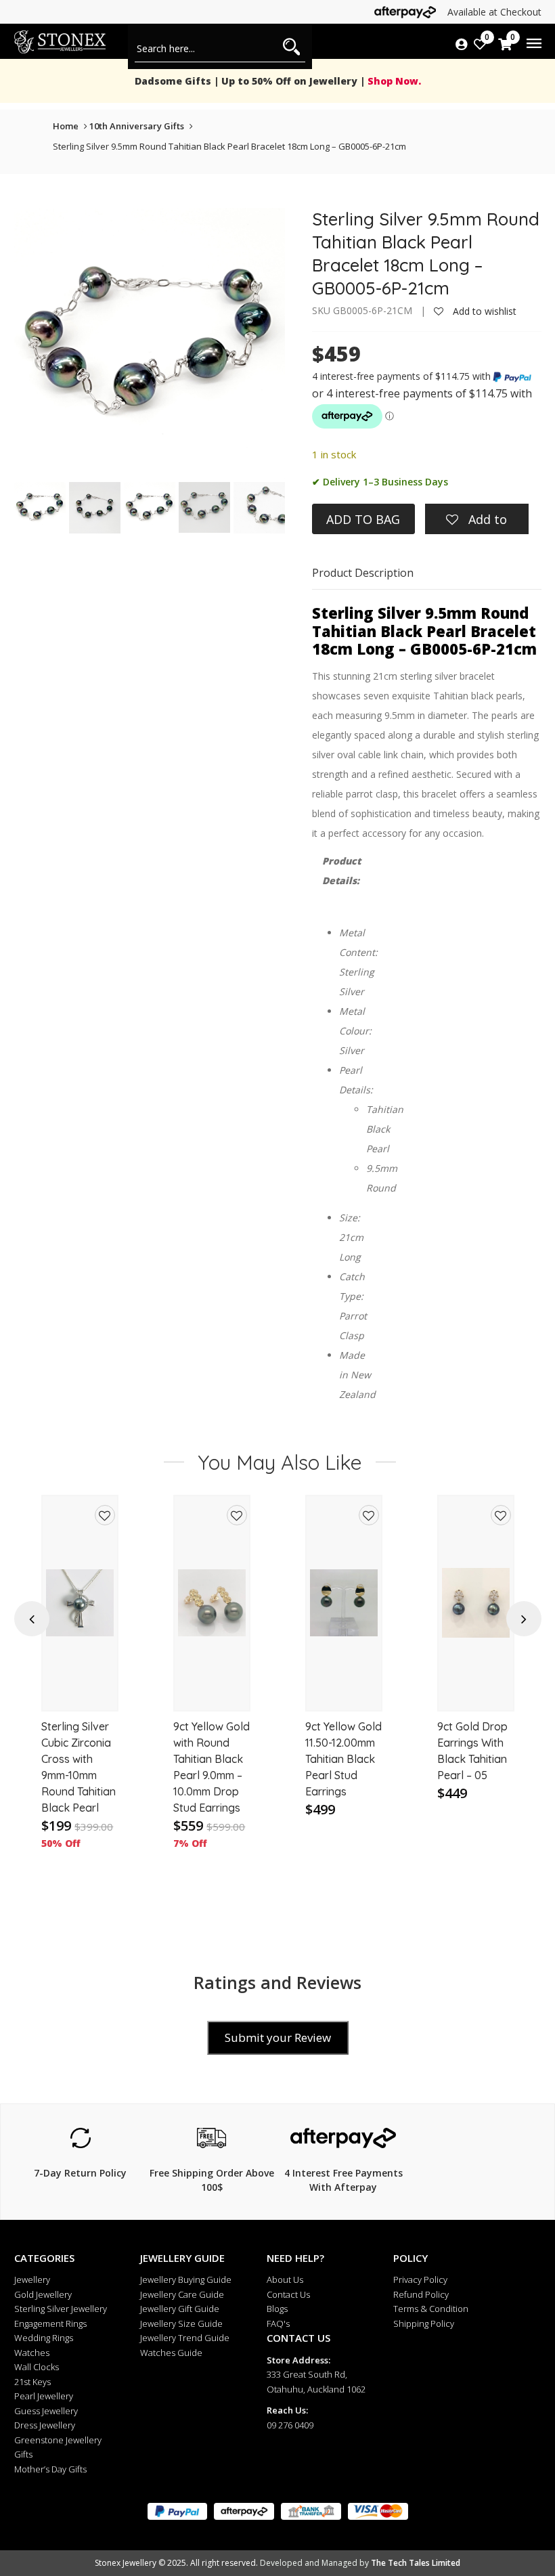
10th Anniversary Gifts (137, 126)
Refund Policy (421, 2294)
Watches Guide (171, 2353)
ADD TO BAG (363, 519)
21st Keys (32, 2382)
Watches (32, 2353)
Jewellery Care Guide (182, 2294)
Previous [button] (32, 1619)
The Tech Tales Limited (416, 2563)
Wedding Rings (44, 2338)
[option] (80, 1697)
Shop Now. (393, 81)
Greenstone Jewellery (58, 2440)
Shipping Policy (424, 2323)
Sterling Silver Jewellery (61, 2309)
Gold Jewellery (43, 2294)
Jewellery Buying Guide (186, 2279)
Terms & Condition (431, 2309)
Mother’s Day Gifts (50, 2469)
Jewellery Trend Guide (185, 2338)
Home (66, 126)
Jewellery (32, 2279)
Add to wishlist (483, 311)
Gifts (23, 2454)
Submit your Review (278, 2037)
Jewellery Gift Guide (180, 2309)
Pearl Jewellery (44, 2396)
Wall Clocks (37, 2367)
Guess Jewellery (46, 2411)
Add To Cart (80, 1688)
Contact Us (288, 2294)
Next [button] (524, 1619)
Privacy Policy (420, 2279)
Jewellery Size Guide (181, 2323)
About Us (285, 2279)
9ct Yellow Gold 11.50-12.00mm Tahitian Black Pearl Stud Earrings (343, 1759)
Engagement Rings (50, 2323)
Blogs (277, 2309)
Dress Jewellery (45, 2425)
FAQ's (278, 2323)
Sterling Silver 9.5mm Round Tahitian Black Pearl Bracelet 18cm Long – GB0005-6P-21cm (229, 146)
